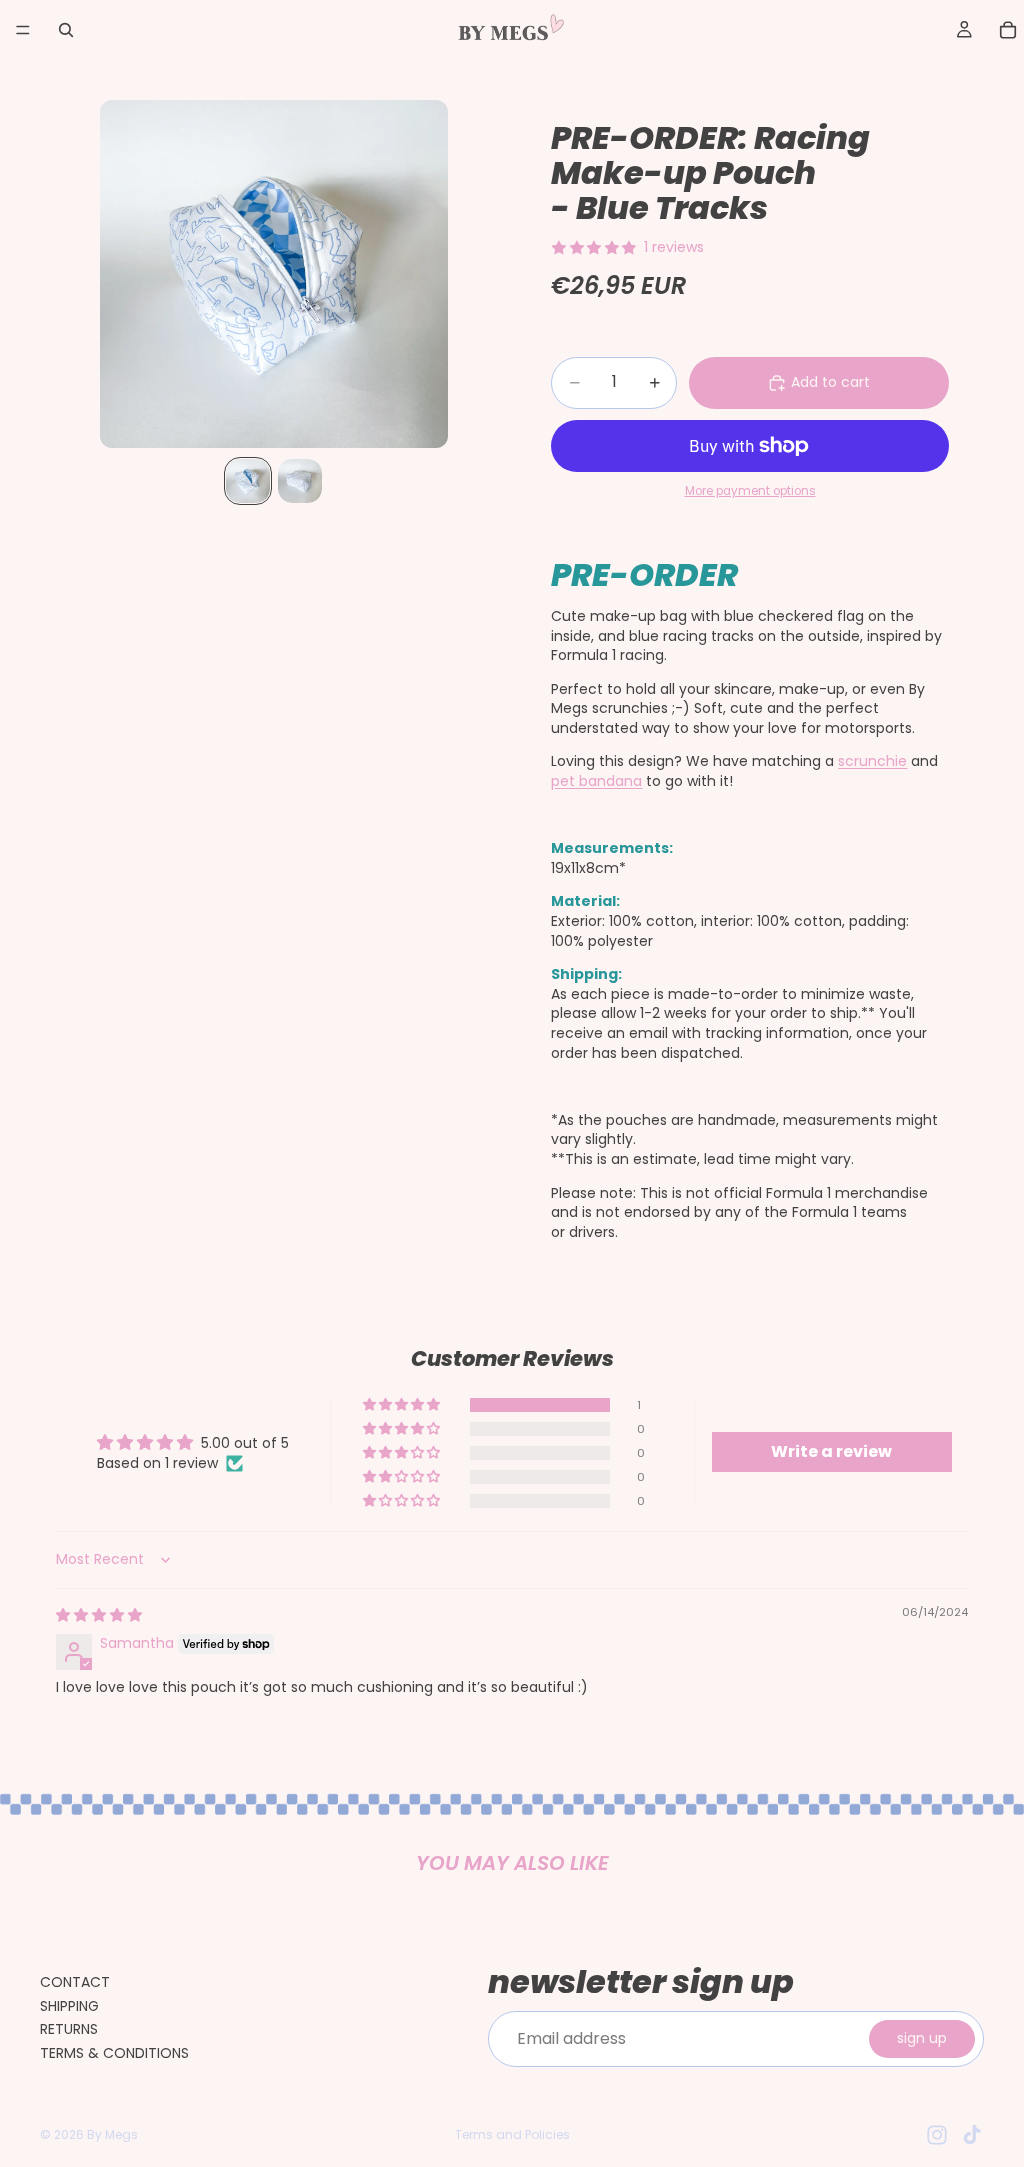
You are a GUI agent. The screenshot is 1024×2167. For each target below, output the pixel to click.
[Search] (66, 30)
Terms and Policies (512, 2134)
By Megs (112, 2134)
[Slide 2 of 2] (300, 481)
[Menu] (23, 30)
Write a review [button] (831, 1451)
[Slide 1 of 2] (248, 481)
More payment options (750, 491)
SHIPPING (69, 2006)
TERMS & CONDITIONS (114, 2053)
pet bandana (596, 781)
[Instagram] (937, 2135)
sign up (922, 2038)
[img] (99, 1615)
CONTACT (75, 1982)
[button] (403, 1405)
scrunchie (872, 761)
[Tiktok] (972, 2135)
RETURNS (69, 2029)
